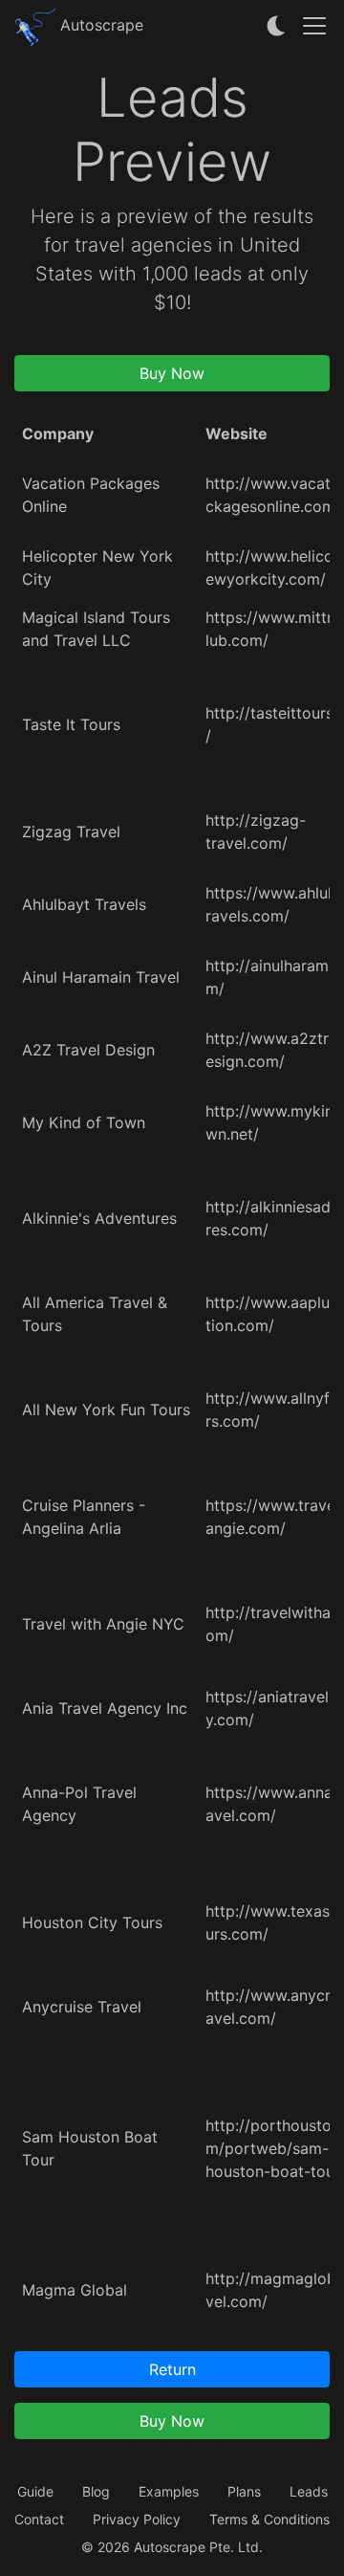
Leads (309, 2491)
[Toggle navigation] (314, 26)
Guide (35, 2491)
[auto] (277, 26)
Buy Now (172, 373)
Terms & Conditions (269, 2519)
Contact (39, 2519)
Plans (244, 2491)
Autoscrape (99, 25)
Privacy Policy (137, 2519)
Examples (169, 2491)
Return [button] (172, 2369)
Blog (96, 2491)
